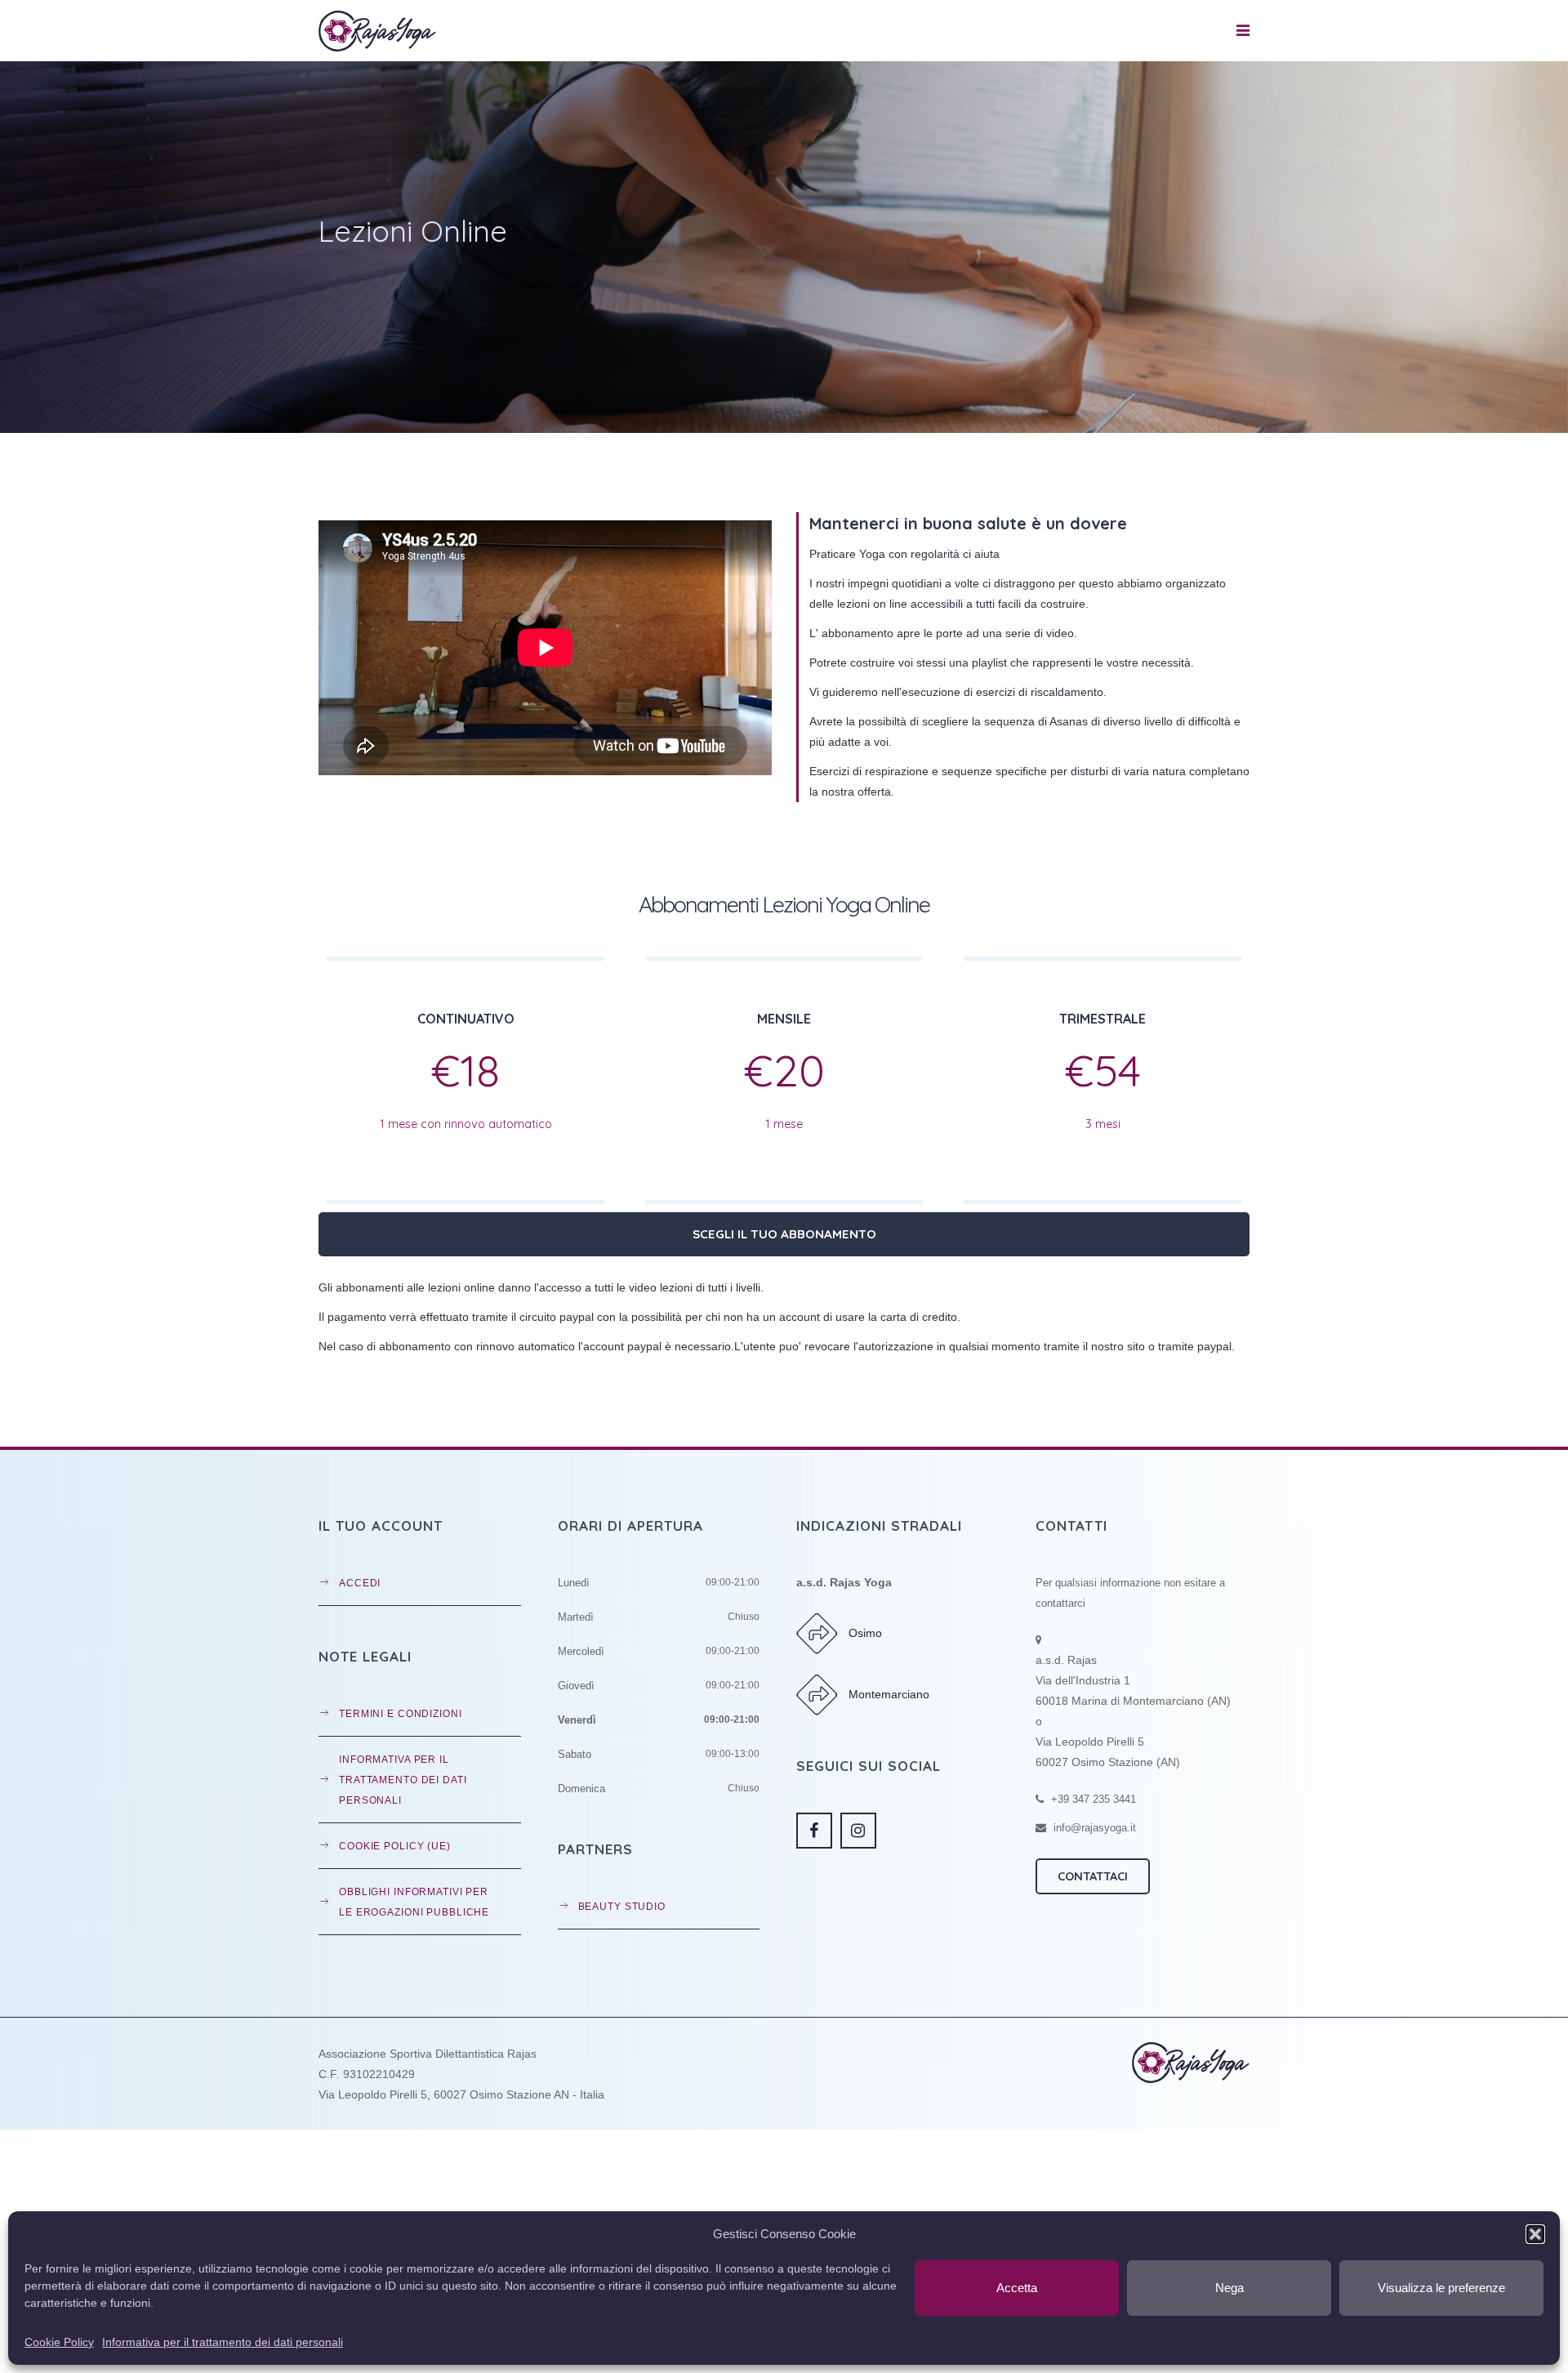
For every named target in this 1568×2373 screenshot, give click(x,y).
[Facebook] (814, 1831)
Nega (1229, 2288)
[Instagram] (858, 1831)
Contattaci (1093, 1876)
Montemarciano (889, 1694)
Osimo (865, 1633)
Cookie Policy (59, 2342)
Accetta (1017, 2288)
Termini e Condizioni (401, 1713)
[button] (1535, 2234)
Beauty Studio (622, 1906)
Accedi (360, 1583)
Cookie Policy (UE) (395, 1846)
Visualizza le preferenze (1441, 2288)
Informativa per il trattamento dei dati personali (223, 2342)
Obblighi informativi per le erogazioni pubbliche (414, 1902)
